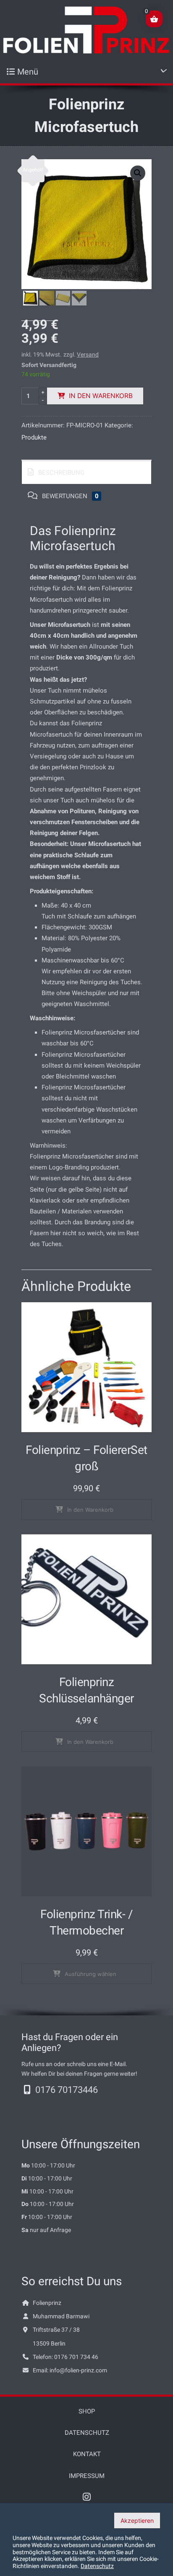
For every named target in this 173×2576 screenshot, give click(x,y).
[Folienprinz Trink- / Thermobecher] (86, 1831)
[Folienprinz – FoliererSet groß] (86, 1367)
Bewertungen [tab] (69, 496)
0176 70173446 (67, 2090)
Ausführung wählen (90, 1974)
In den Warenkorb (101, 396)
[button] (138, 173)
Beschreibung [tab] (60, 473)
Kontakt (87, 2454)
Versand (88, 354)
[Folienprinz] (86, 30)
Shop (87, 2411)
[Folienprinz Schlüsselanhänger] (86, 1599)
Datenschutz (87, 2433)
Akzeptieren (137, 2520)
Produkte (34, 437)
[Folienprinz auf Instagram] (87, 2498)
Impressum (87, 2476)
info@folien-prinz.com (78, 2370)
